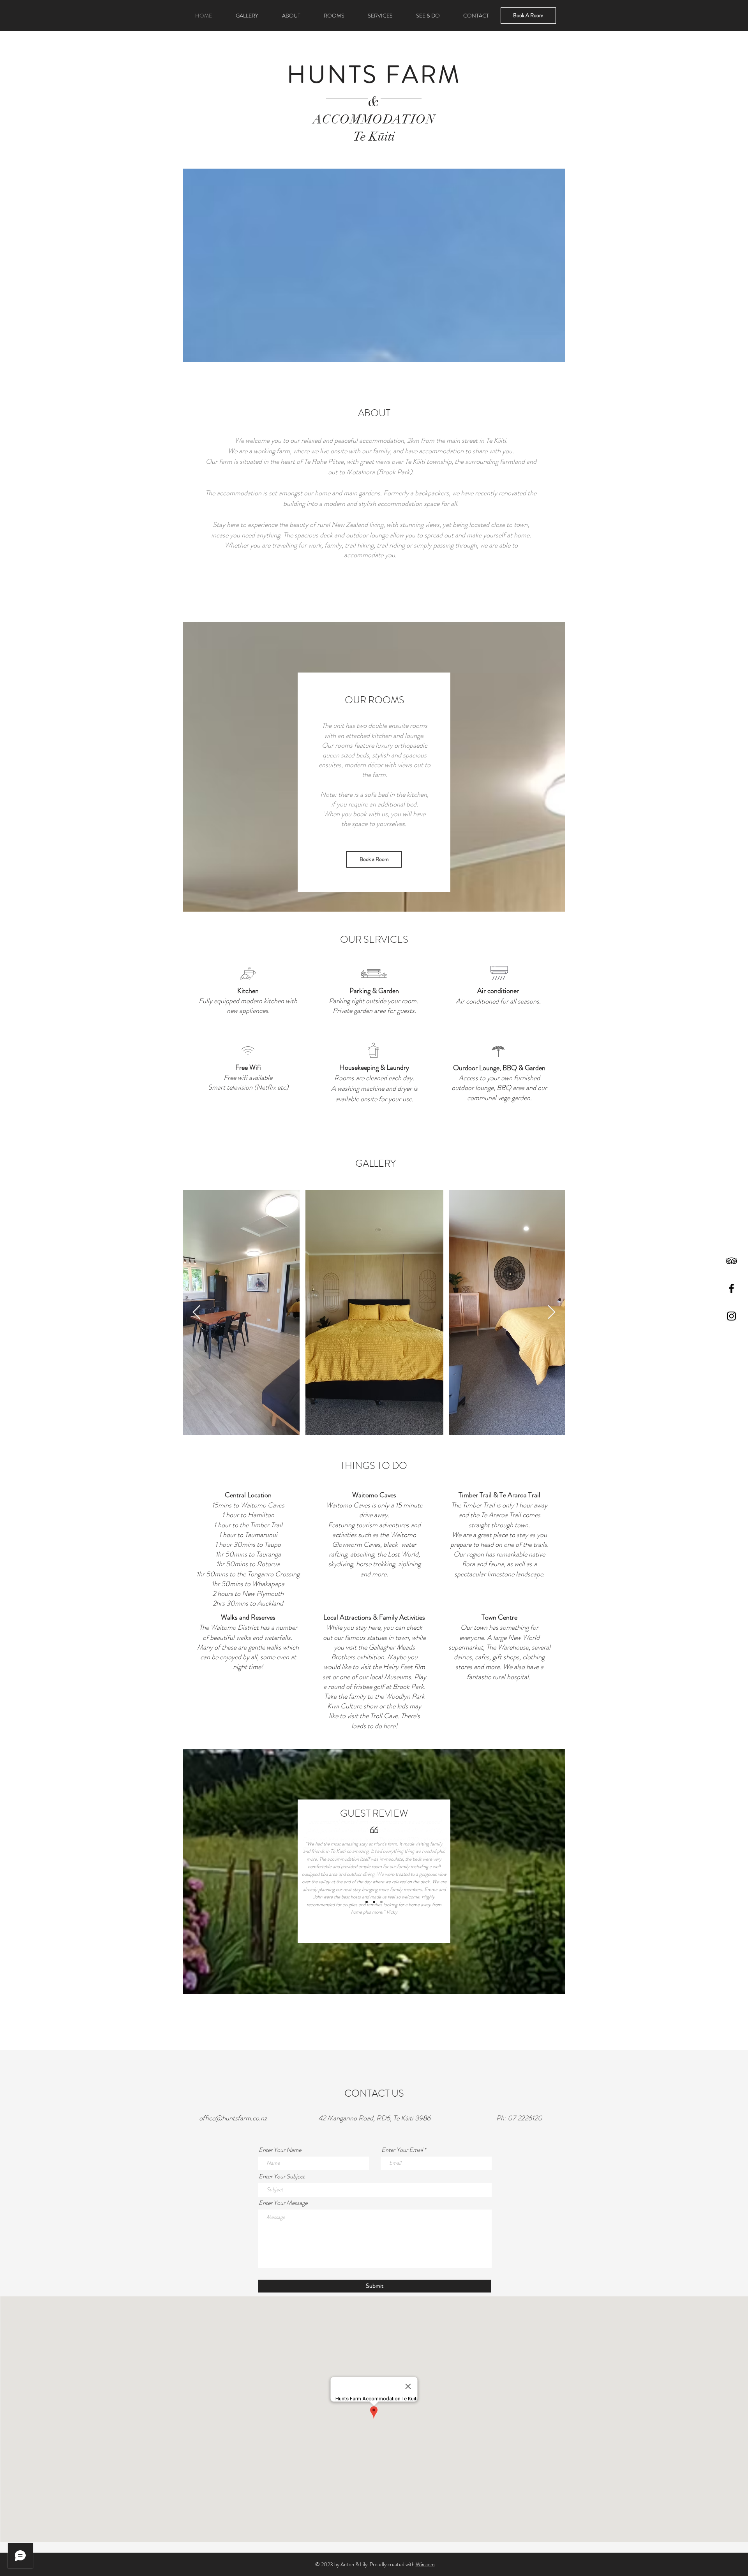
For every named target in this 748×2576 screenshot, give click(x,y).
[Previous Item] (197, 1313)
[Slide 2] (374, 1902)
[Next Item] (551, 1313)
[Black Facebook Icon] (731, 1288)
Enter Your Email (402, 2150)
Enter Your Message (283, 2203)
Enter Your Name (280, 2150)
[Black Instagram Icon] (731, 1316)
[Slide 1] (367, 1902)
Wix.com (425, 2564)
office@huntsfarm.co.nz (233, 2118)
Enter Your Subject (282, 2176)
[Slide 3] (381, 1902)
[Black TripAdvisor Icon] (731, 1261)
